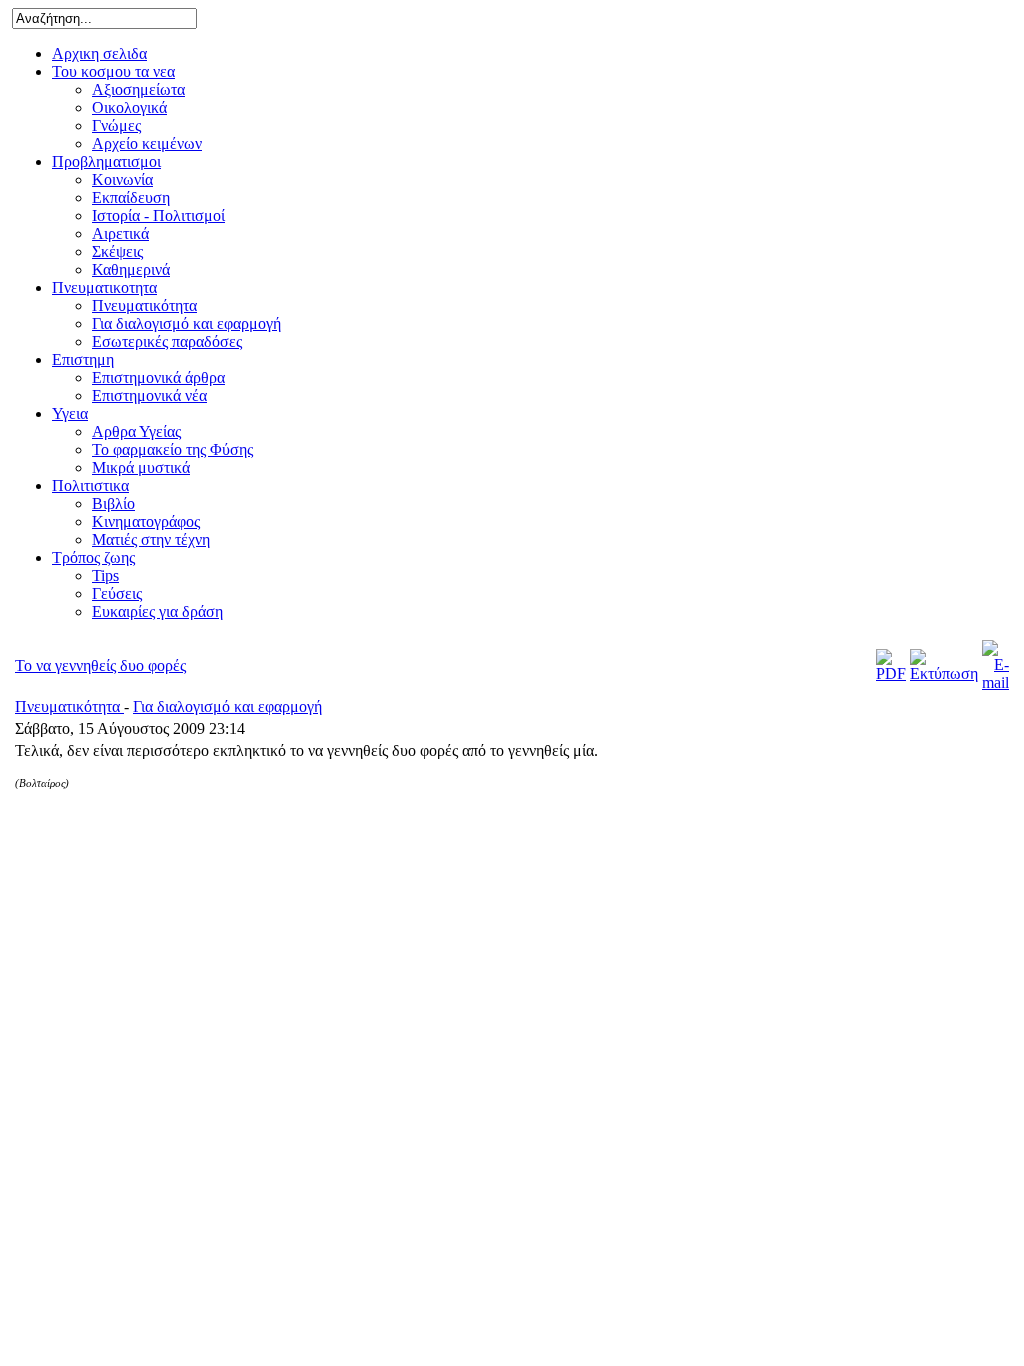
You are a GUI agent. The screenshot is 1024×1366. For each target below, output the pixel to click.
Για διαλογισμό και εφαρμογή (227, 706)
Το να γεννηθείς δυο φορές (100, 665)
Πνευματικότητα (69, 706)
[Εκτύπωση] (944, 673)
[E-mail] (995, 682)
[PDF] (891, 673)
